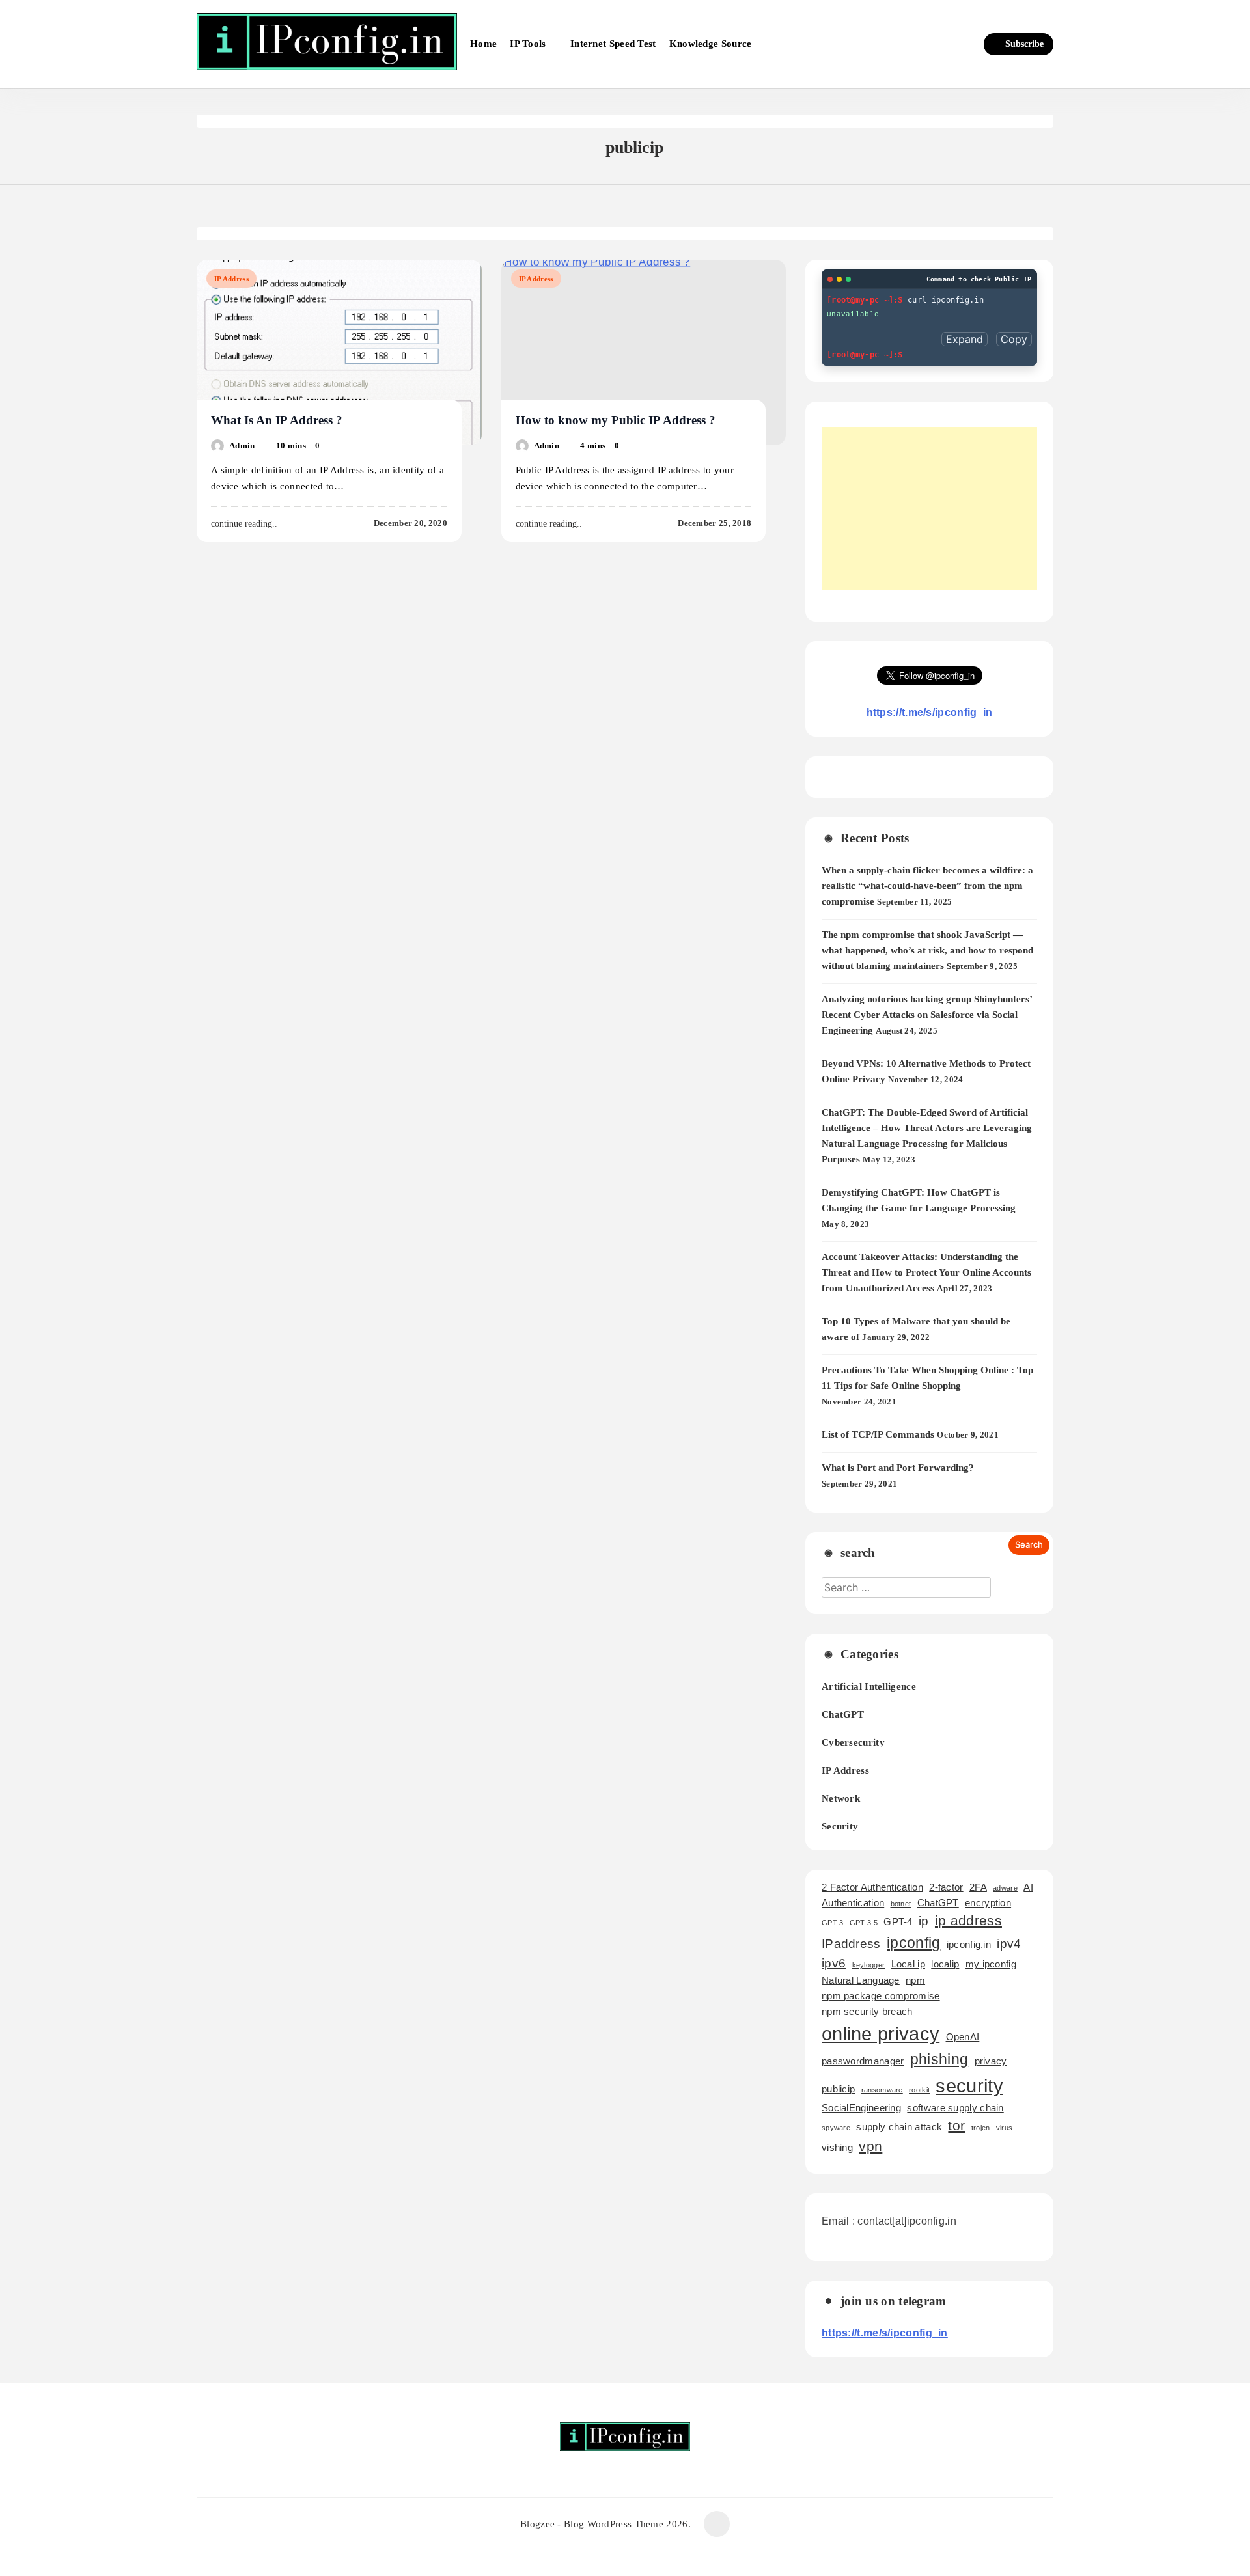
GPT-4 (898, 1922)
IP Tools (528, 44)
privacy (991, 2061)
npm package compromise (881, 1996)
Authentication (853, 1903)
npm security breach (867, 2011)
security (969, 2086)
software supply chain (955, 2108)
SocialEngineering (861, 2108)
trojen (981, 2128)
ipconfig (913, 1943)
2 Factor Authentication (872, 1887)
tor (956, 2126)
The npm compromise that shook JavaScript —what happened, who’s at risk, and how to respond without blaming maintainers (927, 950)
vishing (837, 2147)
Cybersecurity (853, 1742)
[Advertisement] (929, 508)
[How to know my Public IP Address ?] (644, 352)
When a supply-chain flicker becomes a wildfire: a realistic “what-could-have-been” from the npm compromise (927, 886)
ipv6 (834, 1963)
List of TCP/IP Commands (878, 1434)
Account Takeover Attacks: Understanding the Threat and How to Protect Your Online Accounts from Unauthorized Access (926, 1272)
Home (483, 44)
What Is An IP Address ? (277, 420)
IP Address (231, 279)
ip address (968, 1921)
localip (945, 1964)
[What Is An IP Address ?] (339, 352)
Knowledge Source (711, 44)
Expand (965, 339)
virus (1005, 2128)
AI (1028, 1887)
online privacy (881, 2034)
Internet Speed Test (613, 44)
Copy (1014, 339)
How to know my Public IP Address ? (616, 420)
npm (915, 1980)
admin (242, 445)
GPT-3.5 (864, 1923)
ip (924, 1921)
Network (841, 1798)
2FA (978, 1887)
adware (1005, 1888)
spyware (836, 2128)
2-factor (946, 1887)
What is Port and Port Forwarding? (898, 1468)
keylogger (869, 1965)
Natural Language (861, 1980)
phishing (939, 2059)
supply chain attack (899, 2127)
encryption (988, 1903)
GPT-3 (833, 1923)
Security (840, 1826)
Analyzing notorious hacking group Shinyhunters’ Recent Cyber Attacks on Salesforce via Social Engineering (927, 1015)
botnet (901, 1904)
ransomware (882, 2090)
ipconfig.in (969, 1944)
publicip (838, 2089)
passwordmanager (863, 2061)
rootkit (919, 2090)
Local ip (908, 1964)
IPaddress (851, 1944)
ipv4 (1009, 1944)
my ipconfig (991, 1964)
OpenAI (963, 2037)
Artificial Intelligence (869, 1686)
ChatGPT (843, 1714)
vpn (870, 2146)
